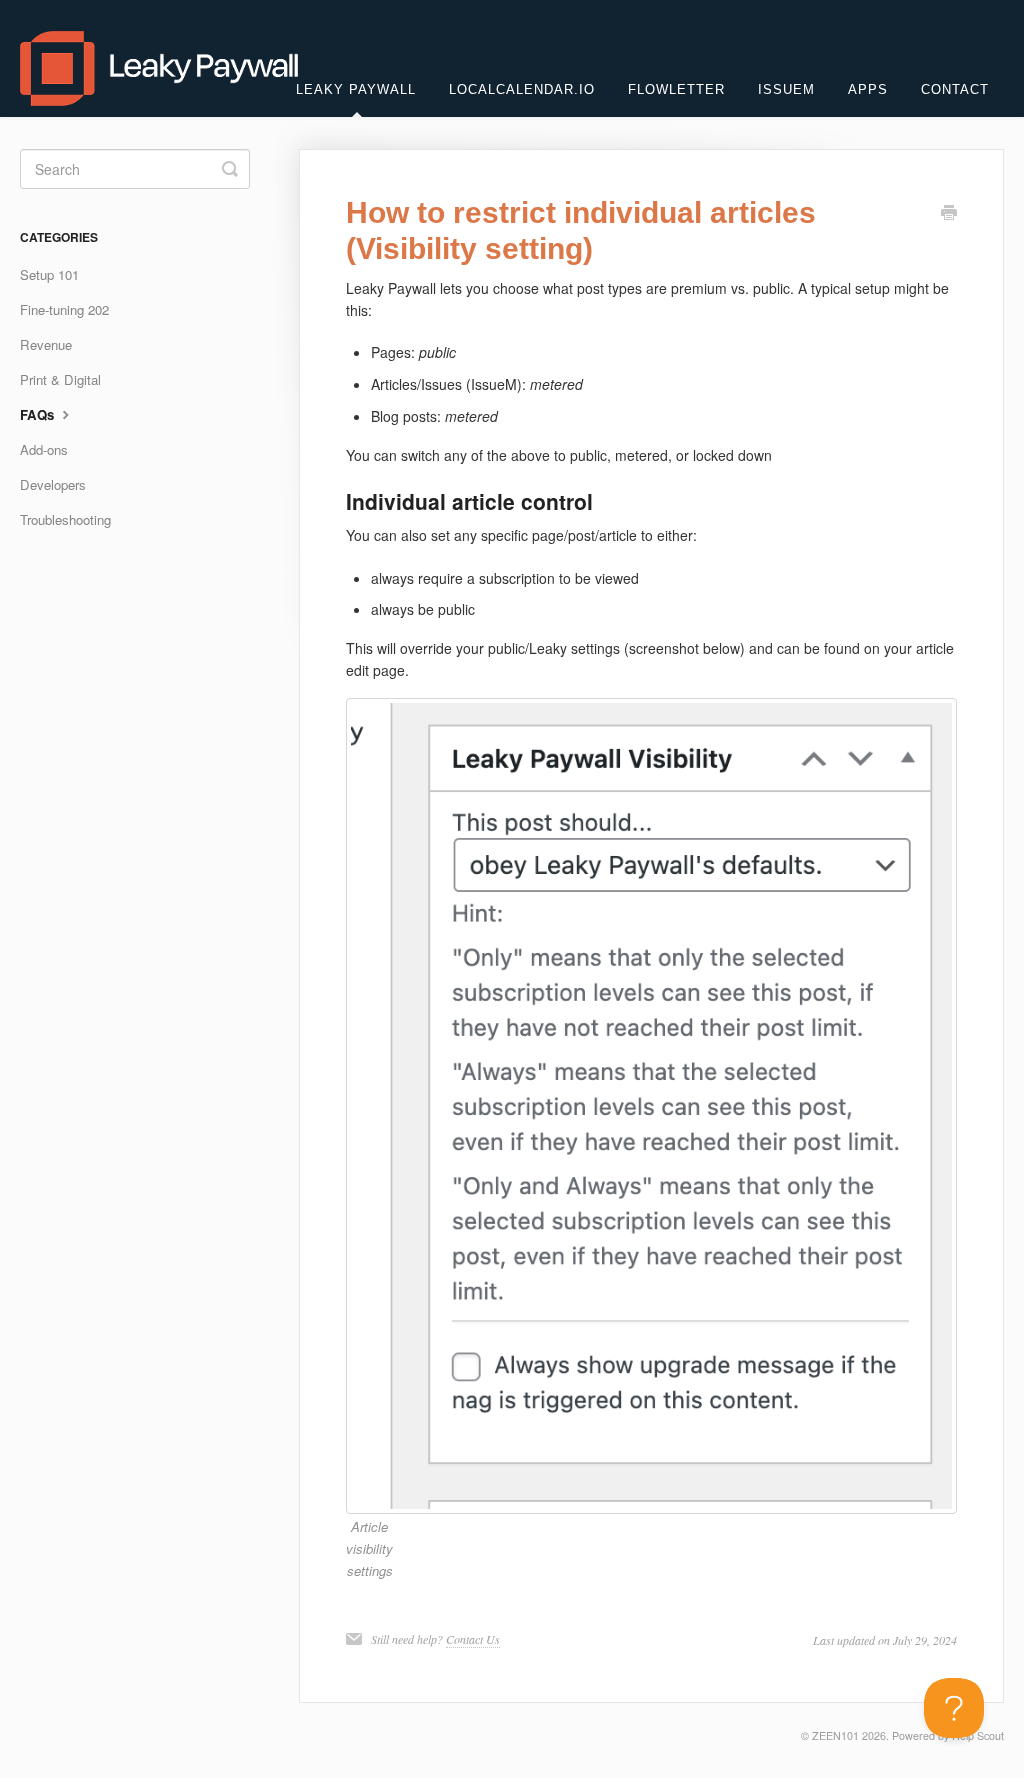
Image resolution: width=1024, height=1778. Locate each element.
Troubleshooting (65, 519)
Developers (53, 484)
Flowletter (676, 89)
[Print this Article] (949, 214)
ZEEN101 (835, 1735)
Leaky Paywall (356, 89)
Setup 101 (49, 274)
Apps (868, 89)
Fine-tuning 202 (64, 309)
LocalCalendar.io (522, 89)
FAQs (39, 414)
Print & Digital (60, 379)
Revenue (46, 344)
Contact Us (473, 1639)
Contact (955, 89)
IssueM (786, 89)
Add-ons (44, 449)
